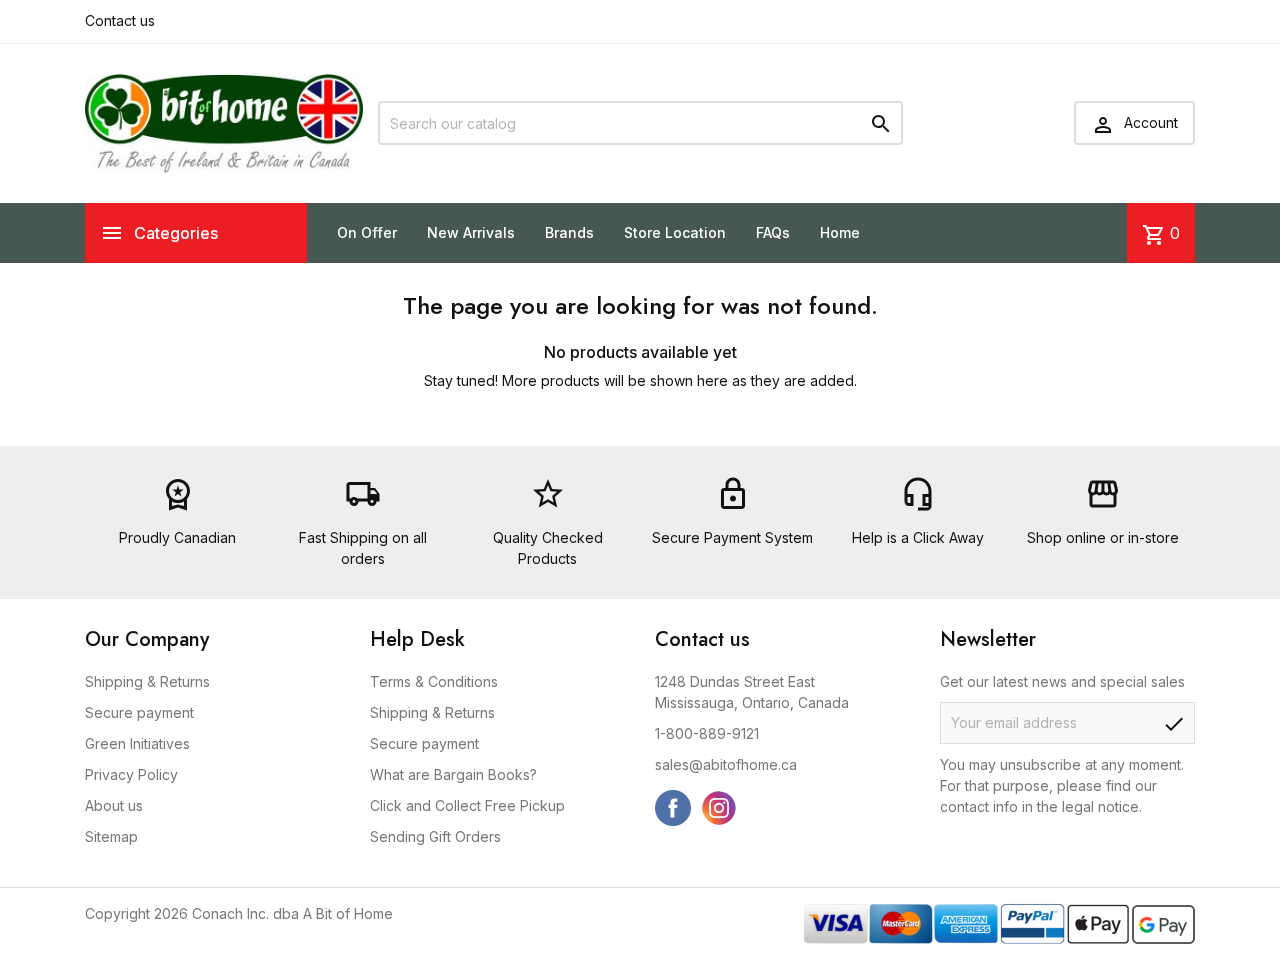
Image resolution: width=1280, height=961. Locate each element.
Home (840, 232)
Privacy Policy (131, 774)
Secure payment (139, 712)
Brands (569, 232)
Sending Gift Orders (435, 836)
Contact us (120, 20)
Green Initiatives (137, 743)
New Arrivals (471, 232)
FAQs (773, 232)
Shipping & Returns (147, 681)
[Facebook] (673, 808)
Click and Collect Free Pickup (467, 805)
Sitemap (111, 836)
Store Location (675, 232)
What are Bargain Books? (453, 774)
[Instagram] (719, 808)
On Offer (367, 232)
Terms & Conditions (434, 681)
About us (114, 805)
